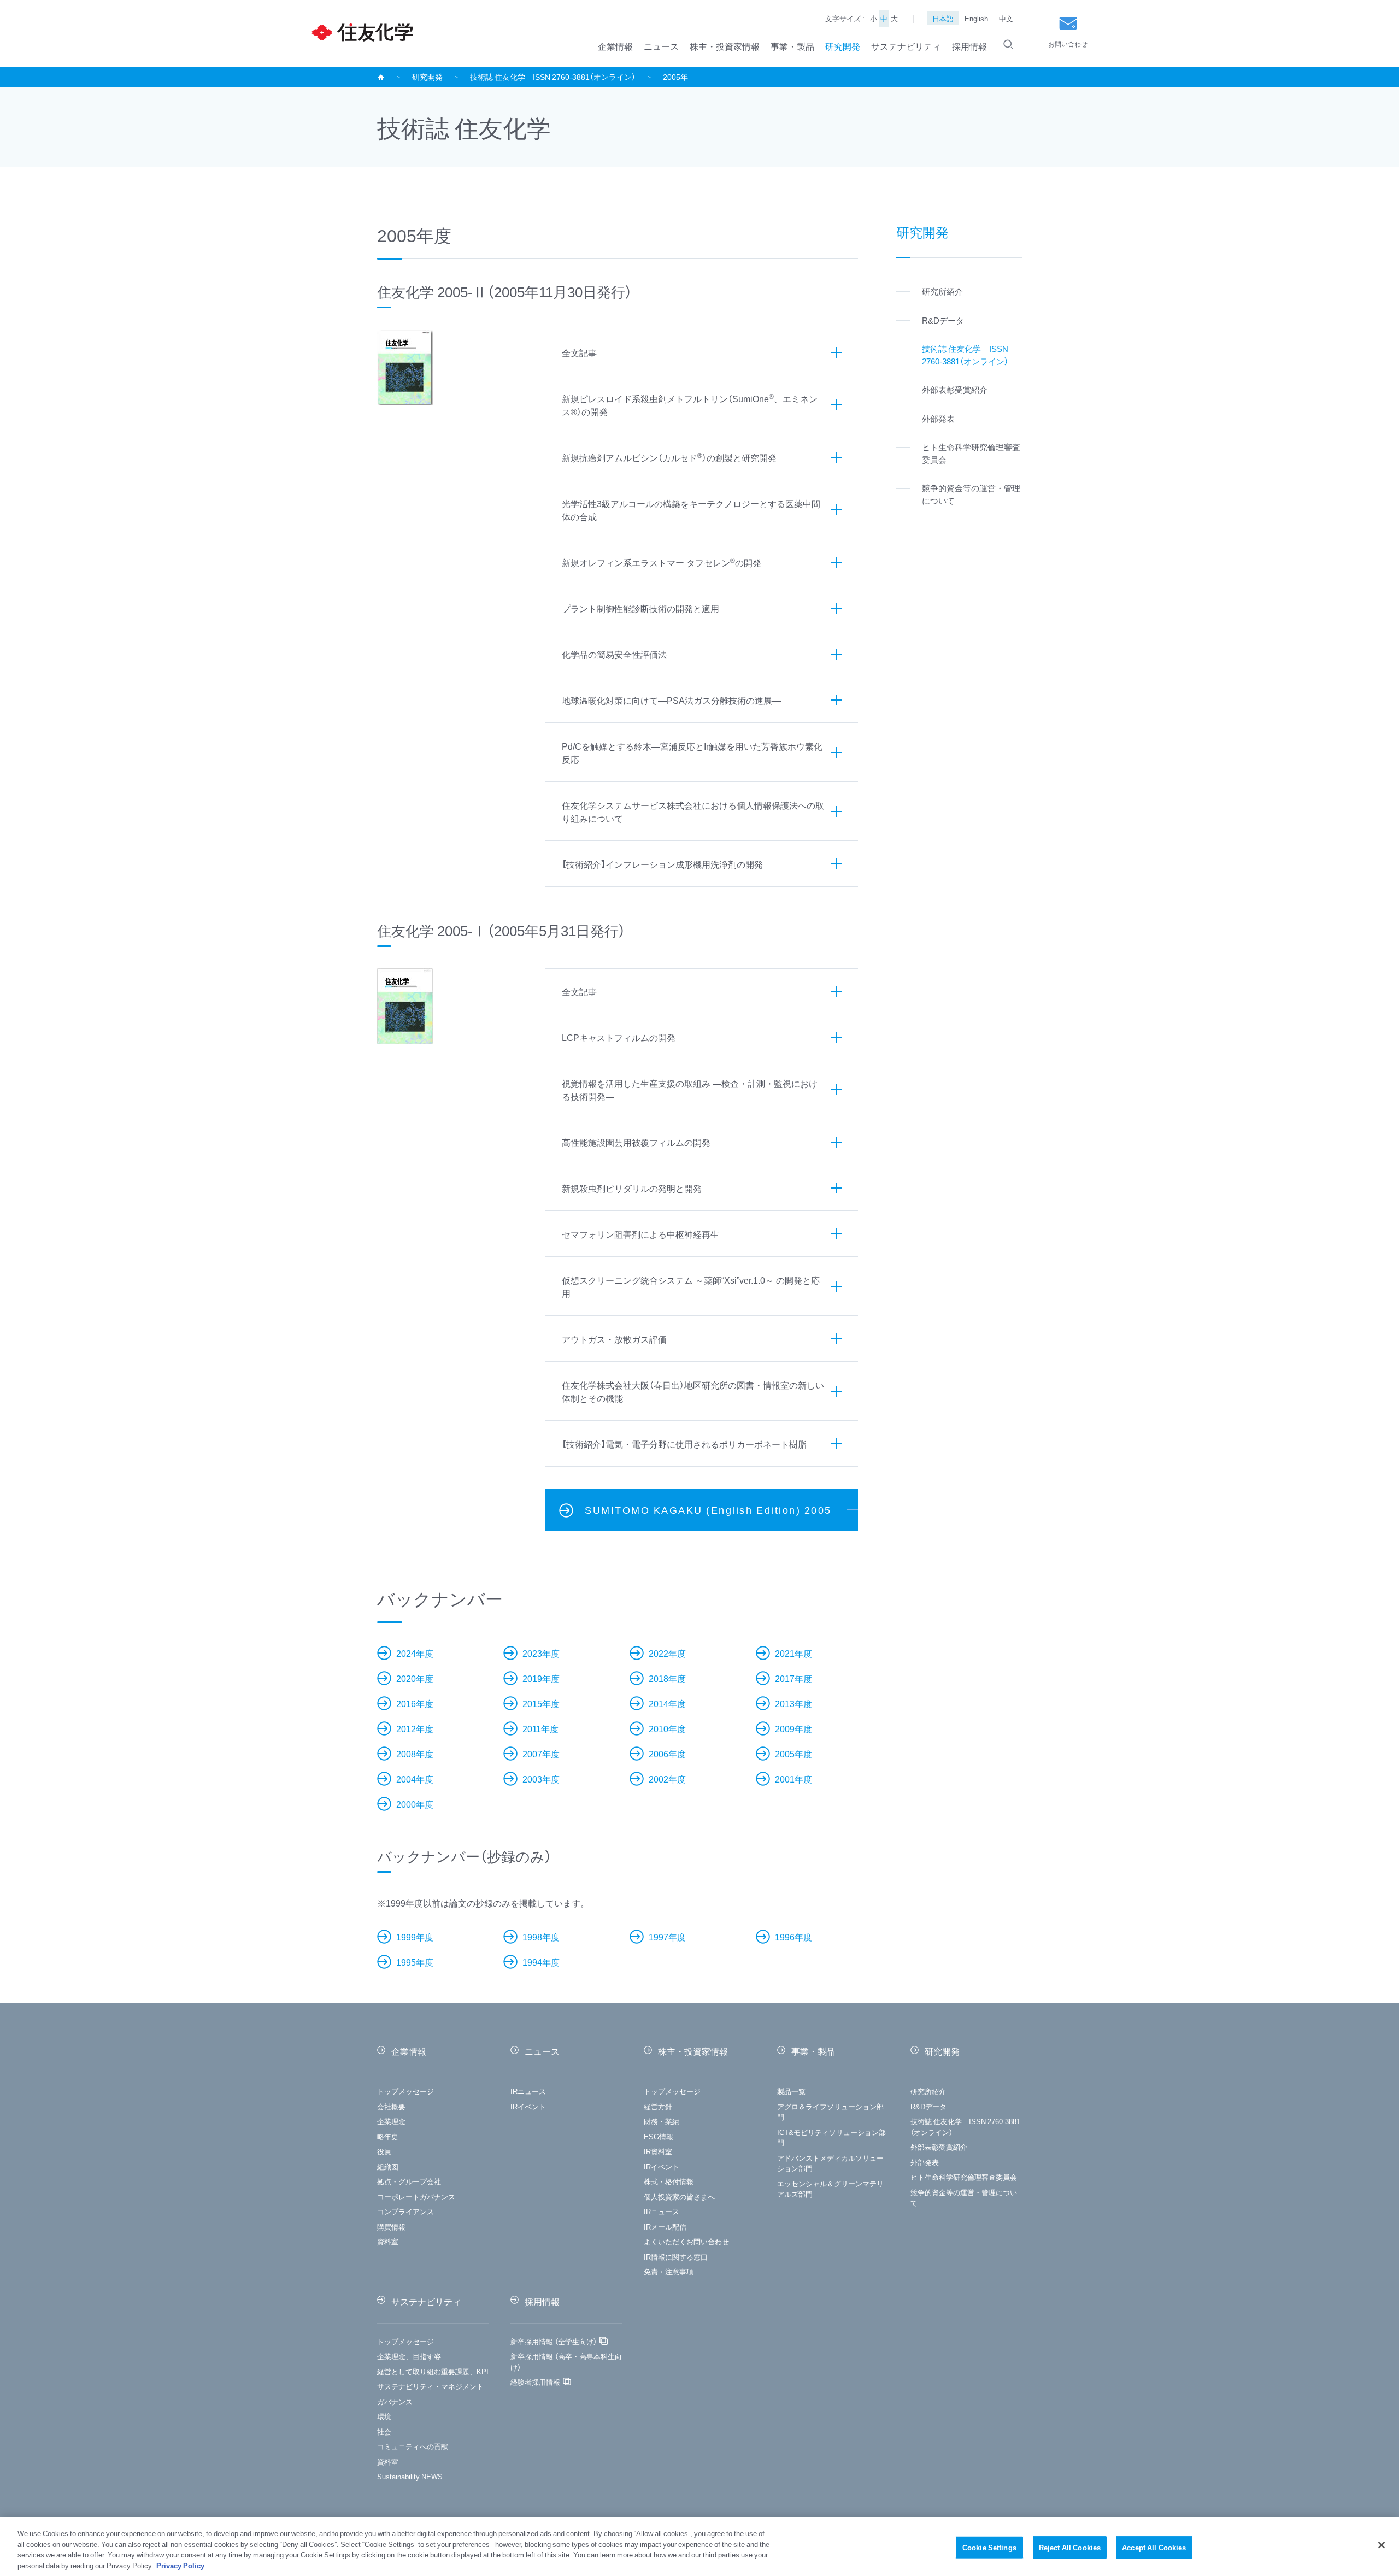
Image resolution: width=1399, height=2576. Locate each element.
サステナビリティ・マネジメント (430, 2386)
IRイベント (528, 2106)
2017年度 (793, 1678)
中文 (1006, 18)
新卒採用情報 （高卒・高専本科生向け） (566, 2362)
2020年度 (415, 1678)
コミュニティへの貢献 (413, 2446)
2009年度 (793, 1728)
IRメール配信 (665, 2227)
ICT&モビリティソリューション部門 (831, 2137)
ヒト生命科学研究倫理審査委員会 (964, 2177)
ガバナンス (395, 2401)
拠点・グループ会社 (409, 2181)
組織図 (388, 2166)
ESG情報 (659, 2136)
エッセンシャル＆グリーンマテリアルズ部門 (830, 2189)
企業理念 (391, 2121)
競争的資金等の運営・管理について (964, 2198)
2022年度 (667, 1653)
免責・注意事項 (669, 2271)
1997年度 (667, 1937)
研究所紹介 (928, 2091)
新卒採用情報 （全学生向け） (554, 2341)
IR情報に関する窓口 (676, 2257)
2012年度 (415, 1728)
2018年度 (667, 1678)
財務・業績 (662, 2121)
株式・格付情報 (669, 2181)
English (976, 18)
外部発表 (925, 2162)
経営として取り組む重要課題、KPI (433, 2371)
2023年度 (541, 1653)
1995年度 (415, 1962)
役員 (384, 2151)
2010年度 (667, 1728)
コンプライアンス (405, 2211)
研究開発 (843, 46)
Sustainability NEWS (410, 2476)
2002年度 (667, 1779)
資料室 (388, 2241)
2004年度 (415, 1779)
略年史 (388, 2136)
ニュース (661, 46)
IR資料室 (658, 2151)
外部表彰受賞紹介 (939, 2147)
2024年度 (415, 1653)
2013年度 (793, 1703)
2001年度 (793, 1779)
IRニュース (528, 2091)
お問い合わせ (1068, 44)
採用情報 (969, 46)
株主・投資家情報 (725, 46)
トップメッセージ (405, 2091)
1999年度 (415, 1937)
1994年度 (541, 1962)
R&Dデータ (928, 2106)
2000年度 (415, 1804)
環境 (384, 2416)
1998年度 (541, 1937)
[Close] (1382, 2545)
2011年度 (540, 1728)
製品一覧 (791, 2091)
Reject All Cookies (1070, 2547)
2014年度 (667, 1703)
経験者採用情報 (535, 2382)
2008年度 (415, 1754)
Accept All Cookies (1154, 2547)
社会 (384, 2431)
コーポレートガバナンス (416, 2196)
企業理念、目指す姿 (409, 2356)
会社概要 (391, 2106)
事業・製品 (792, 46)
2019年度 (541, 1678)
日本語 (943, 18)
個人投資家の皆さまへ (679, 2196)
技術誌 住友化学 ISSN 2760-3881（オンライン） (553, 77)
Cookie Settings (989, 2547)
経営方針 (658, 2106)
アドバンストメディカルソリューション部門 (830, 2163)
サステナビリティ (906, 46)
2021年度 (793, 1653)
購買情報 (391, 2227)
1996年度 (793, 1937)
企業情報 (615, 46)
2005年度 (793, 1754)
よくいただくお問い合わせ (686, 2241)
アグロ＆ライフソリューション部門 (830, 2112)
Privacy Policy (180, 2565)
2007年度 (541, 1754)
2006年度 (667, 1754)
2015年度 (541, 1703)
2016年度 (415, 1703)
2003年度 (541, 1779)
